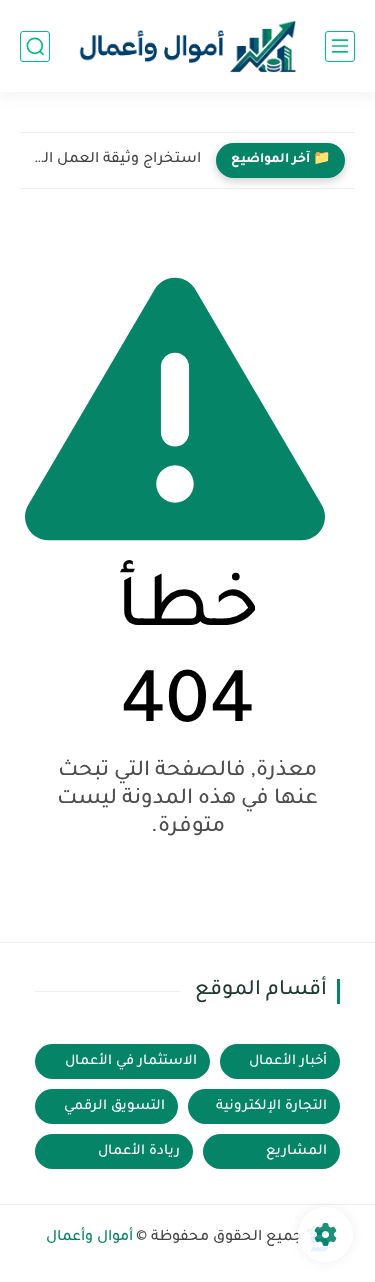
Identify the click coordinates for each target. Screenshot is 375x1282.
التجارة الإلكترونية (271, 1106)
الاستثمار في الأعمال (131, 1061)
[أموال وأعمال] (188, 46)
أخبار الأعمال (288, 1061)
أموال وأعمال (89, 1238)
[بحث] (35, 46)
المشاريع (296, 1151)
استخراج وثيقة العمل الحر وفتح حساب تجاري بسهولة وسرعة (115, 160)
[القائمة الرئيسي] (340, 46)
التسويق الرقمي (114, 1106)
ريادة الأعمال (139, 1151)
